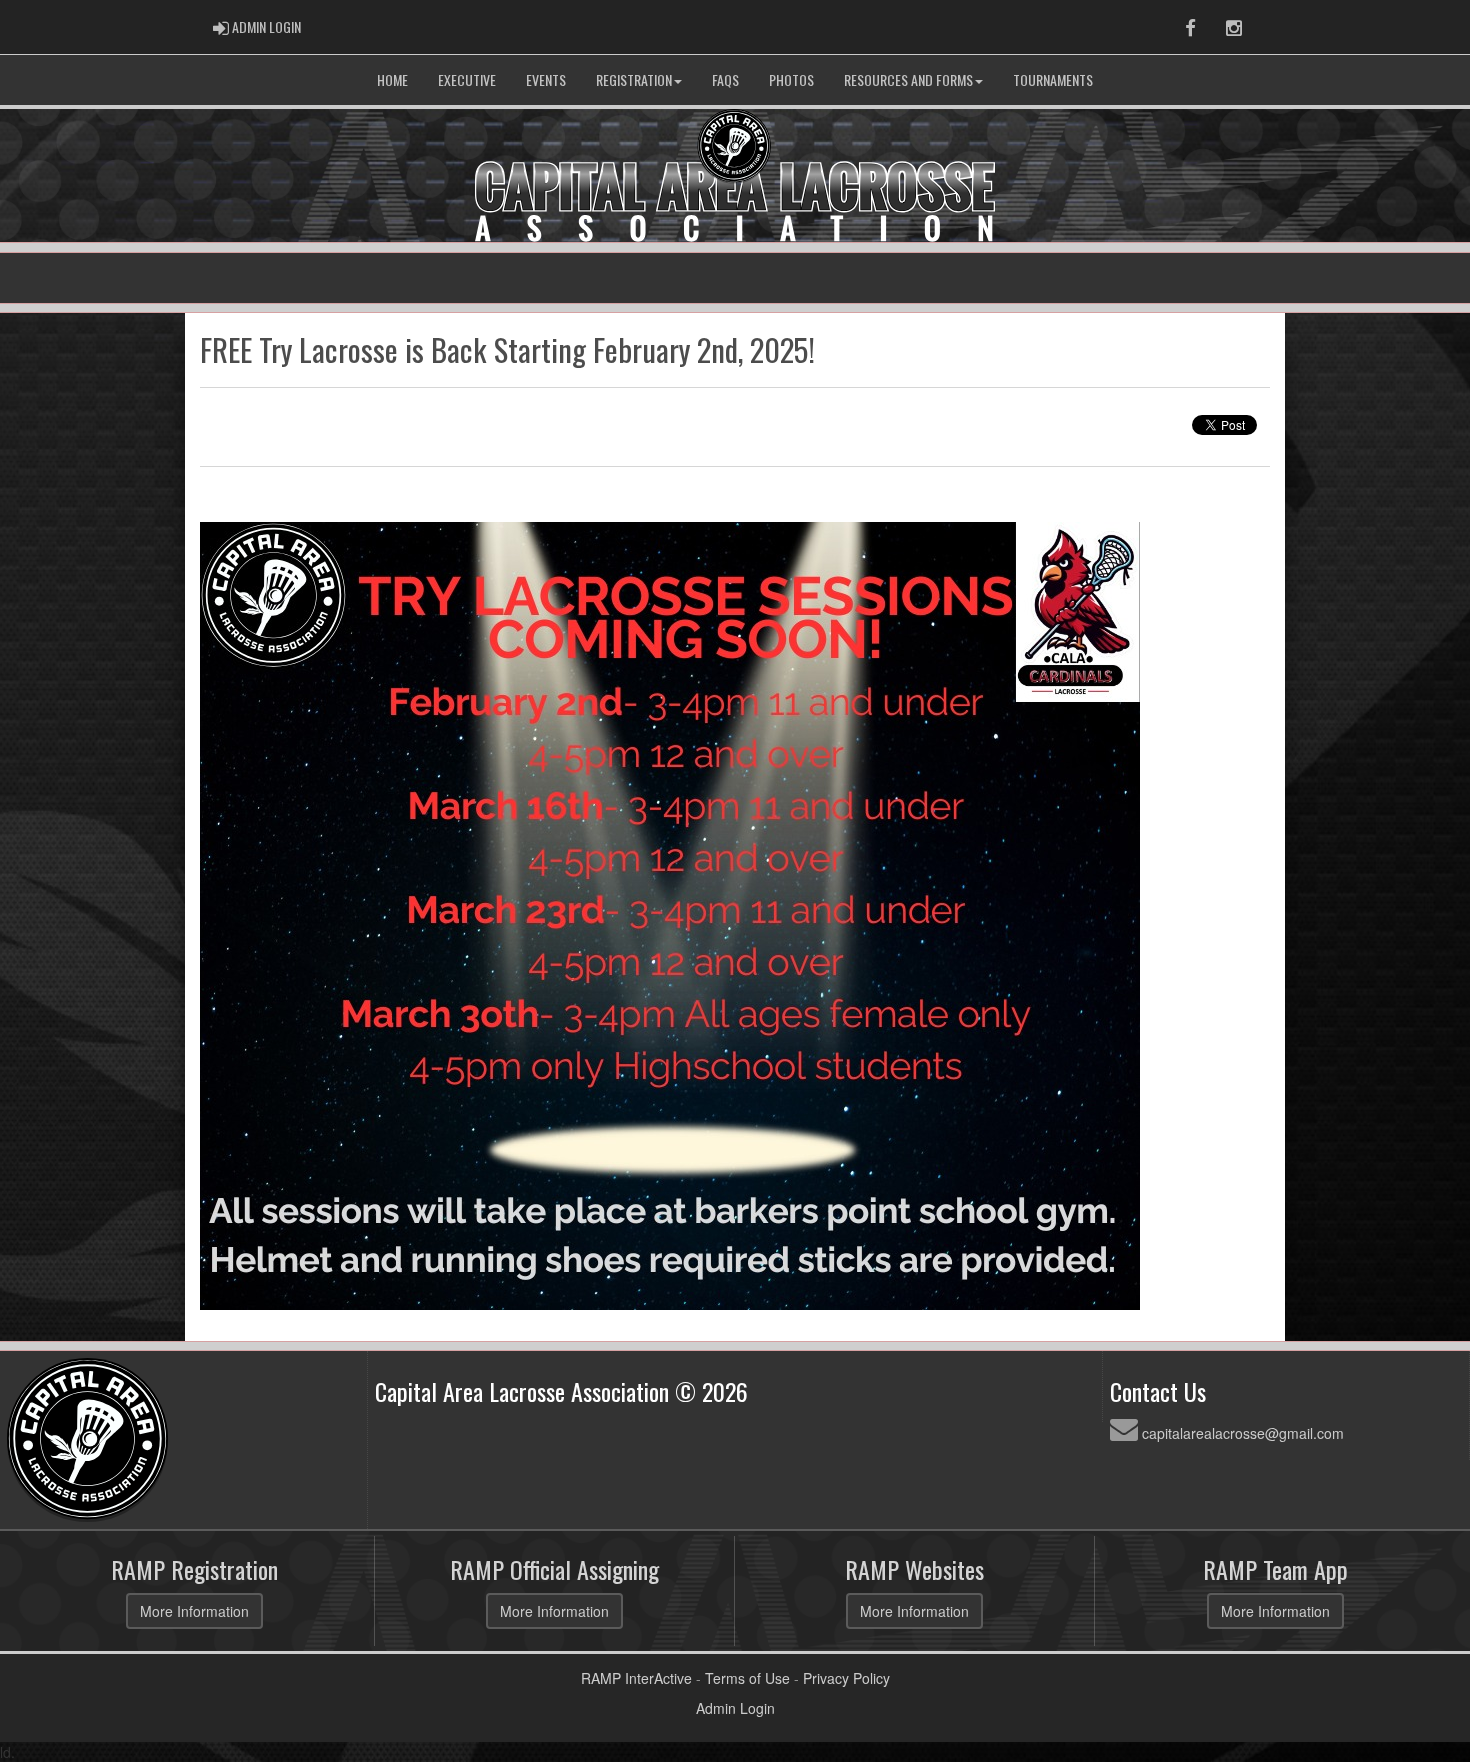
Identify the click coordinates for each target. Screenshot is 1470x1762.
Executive (467, 79)
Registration (634, 79)
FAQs (725, 79)
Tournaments (1053, 79)
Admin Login (735, 1708)
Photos (791, 79)
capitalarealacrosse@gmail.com (1243, 1433)
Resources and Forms (908, 79)
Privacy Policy (846, 1678)
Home (392, 79)
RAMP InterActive (636, 1678)
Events (546, 79)
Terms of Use (747, 1678)
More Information (194, 1611)
